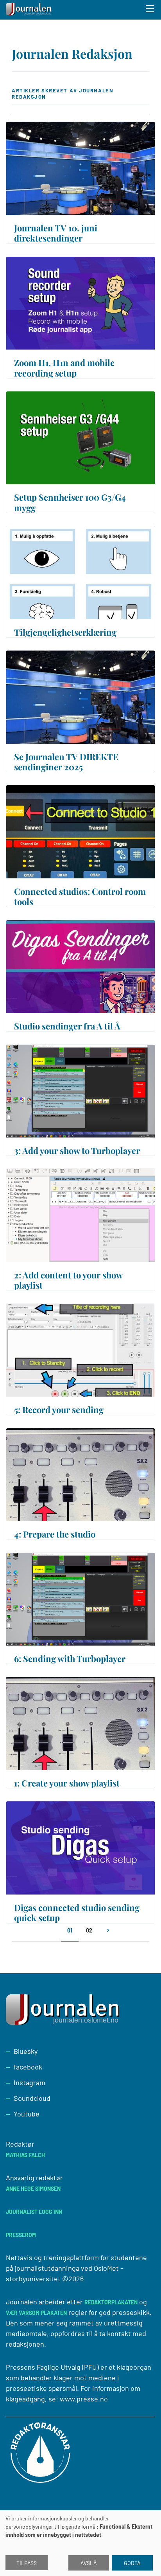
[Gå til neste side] (108, 1934)
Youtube (27, 2114)
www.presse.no (84, 2399)
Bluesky (26, 2051)
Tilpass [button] (27, 2563)
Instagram (30, 2082)
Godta (132, 2563)
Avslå (89, 2563)
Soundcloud (32, 2098)
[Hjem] (29, 10)
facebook (28, 2067)
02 (89, 1930)
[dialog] (80, 2543)
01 (70, 1930)
